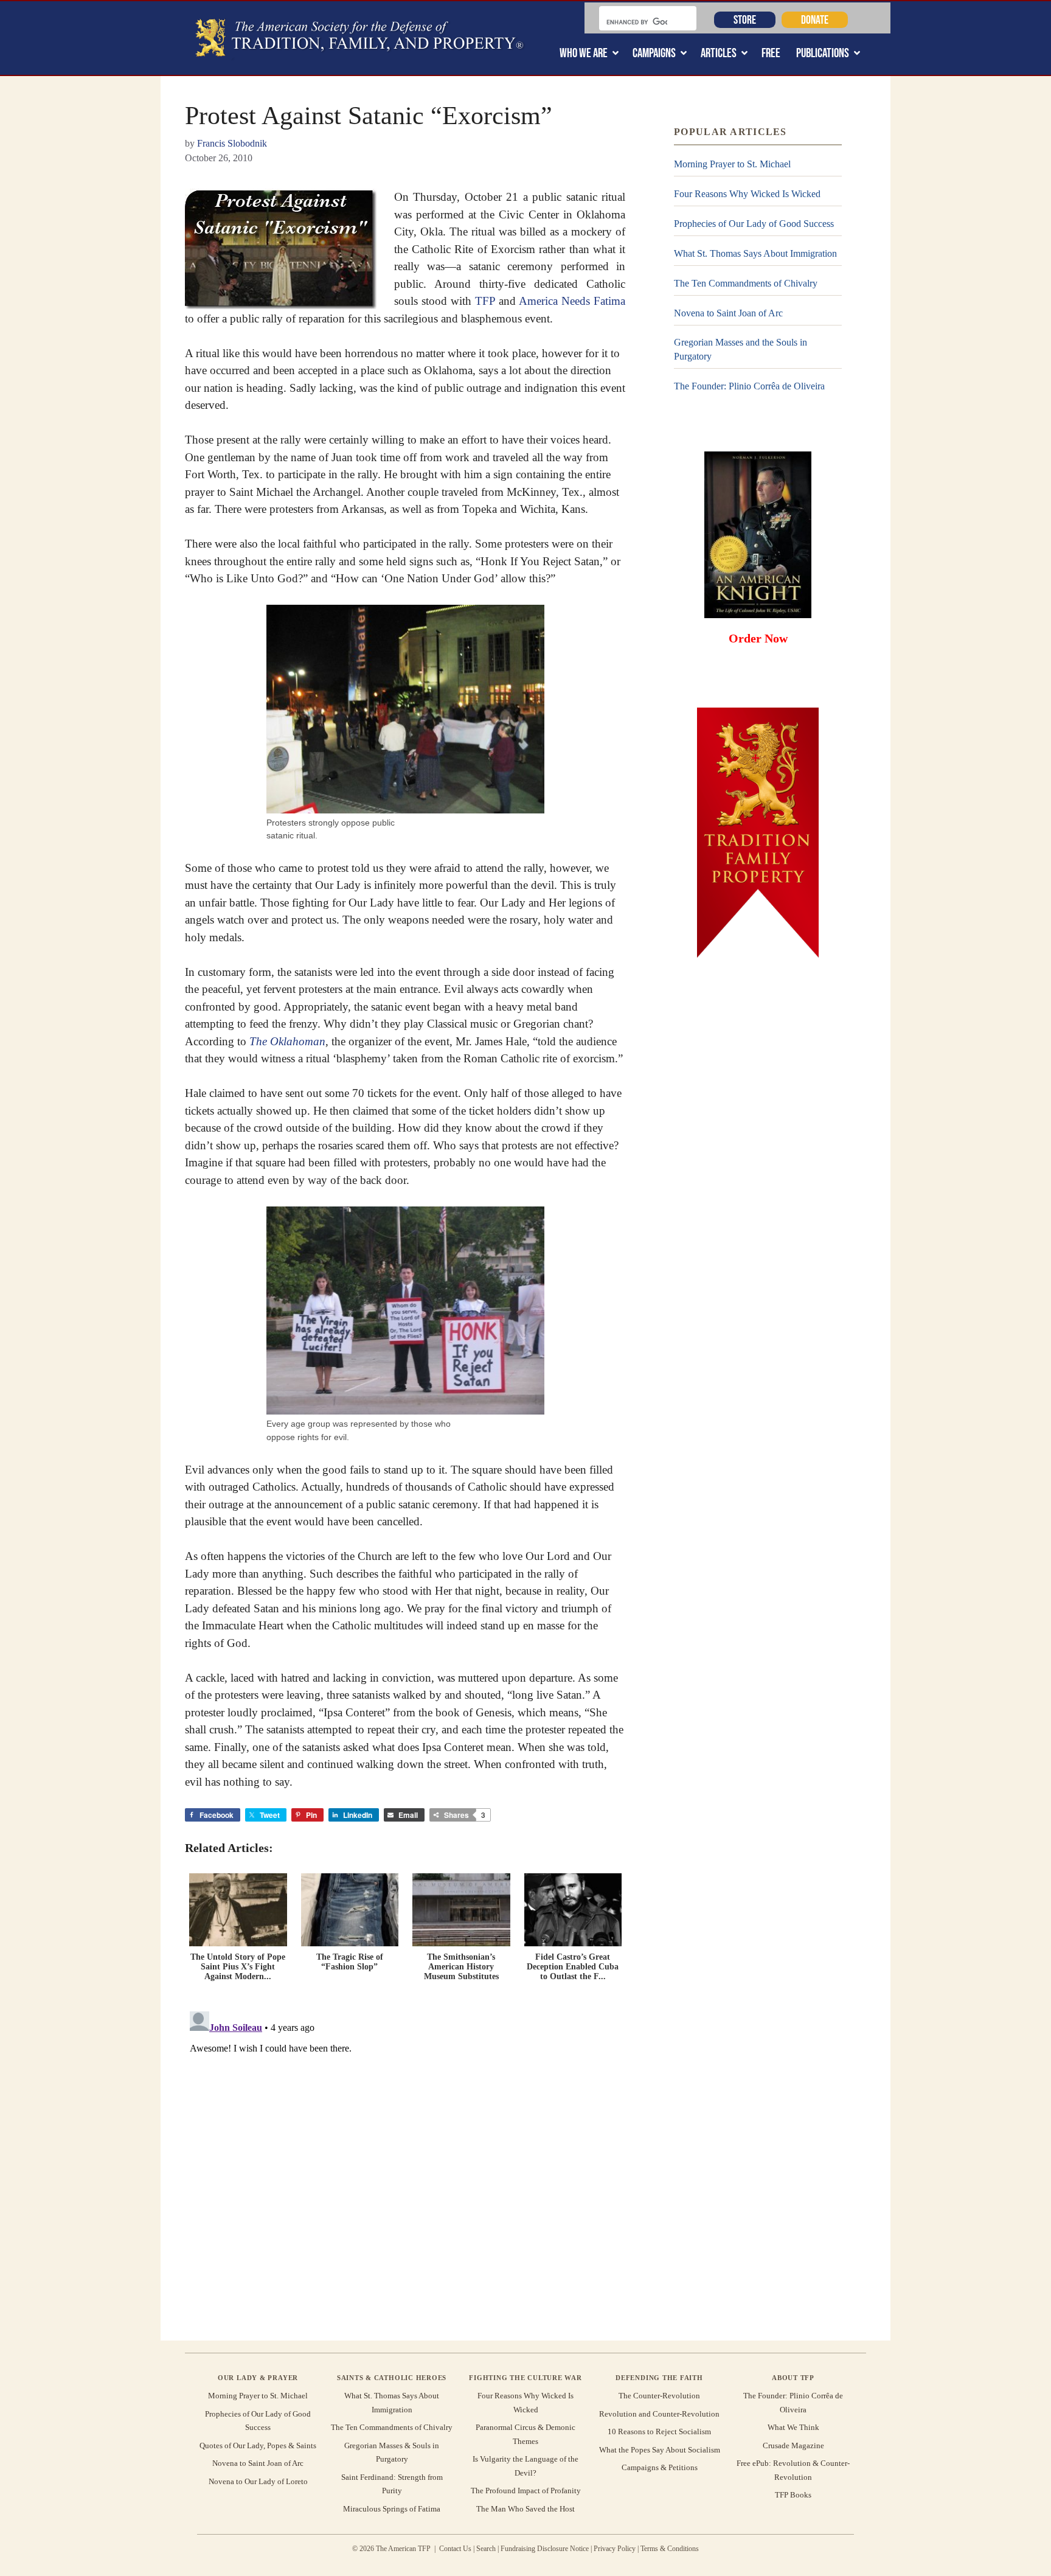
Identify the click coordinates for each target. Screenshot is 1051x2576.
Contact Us (455, 2549)
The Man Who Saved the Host (525, 2509)
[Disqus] (405, 2159)
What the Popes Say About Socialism (660, 2450)
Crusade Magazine (793, 2445)
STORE (745, 19)
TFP (485, 301)
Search (486, 2549)
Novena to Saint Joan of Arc (728, 313)
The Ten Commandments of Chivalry (746, 283)
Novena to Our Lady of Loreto (258, 2481)
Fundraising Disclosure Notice (545, 2549)
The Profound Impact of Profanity (526, 2491)
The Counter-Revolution (659, 2396)
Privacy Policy (615, 2549)
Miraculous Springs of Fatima (392, 2509)
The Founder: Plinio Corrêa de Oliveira (749, 386)
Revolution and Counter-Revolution (659, 2414)
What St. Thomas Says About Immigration (755, 253)
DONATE (815, 19)
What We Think (793, 2427)
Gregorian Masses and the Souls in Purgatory (741, 349)
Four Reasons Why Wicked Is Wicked (747, 194)
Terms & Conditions (670, 2549)
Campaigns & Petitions (660, 2467)
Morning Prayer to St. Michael (732, 164)
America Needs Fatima (572, 301)
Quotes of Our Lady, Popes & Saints (258, 2445)
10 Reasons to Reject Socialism (659, 2432)
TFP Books (793, 2495)
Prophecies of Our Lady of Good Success (754, 224)
